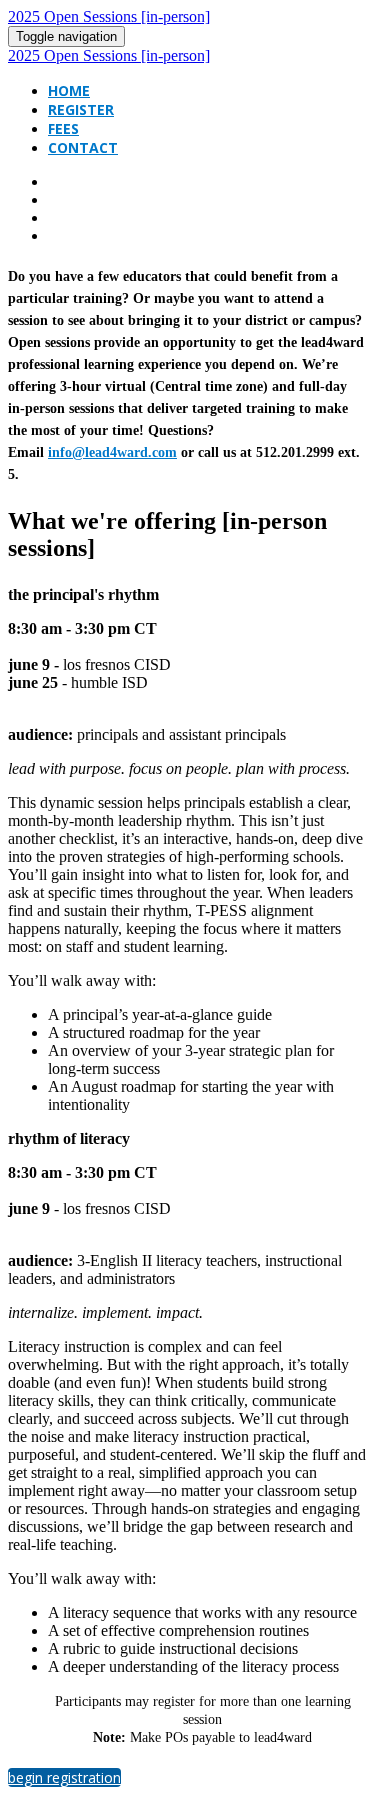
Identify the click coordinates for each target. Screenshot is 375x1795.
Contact (83, 147)
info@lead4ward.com (112, 452)
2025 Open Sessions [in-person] (109, 16)
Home (69, 90)
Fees (63, 128)
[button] (64, 1777)
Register (81, 109)
